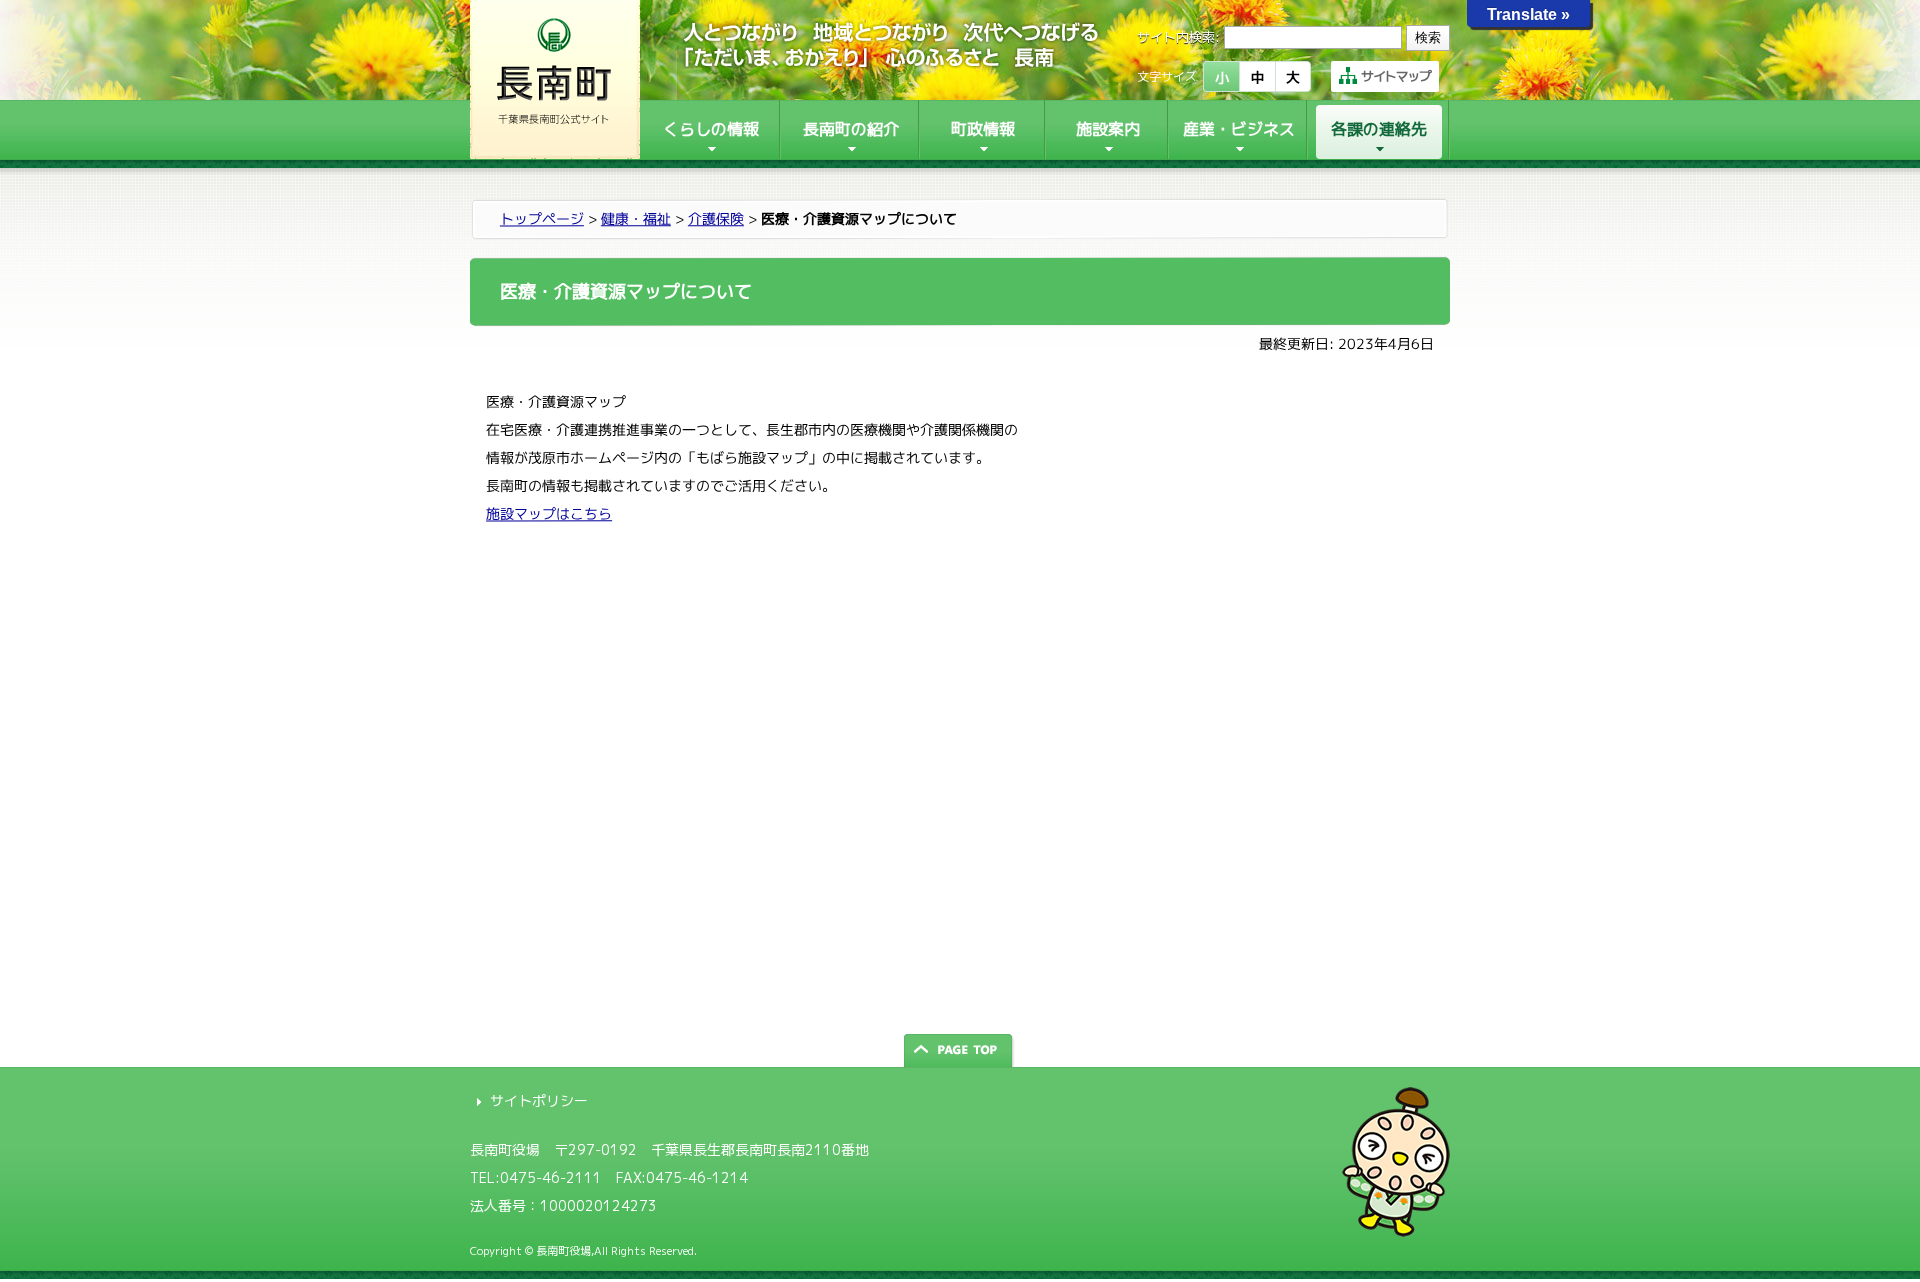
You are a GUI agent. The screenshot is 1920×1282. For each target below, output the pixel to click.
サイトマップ (1396, 76)
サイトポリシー (539, 1100)
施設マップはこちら (549, 513)
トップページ (542, 218)
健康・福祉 (636, 218)
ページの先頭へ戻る (960, 1050)
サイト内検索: (1178, 37)
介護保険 (716, 218)
